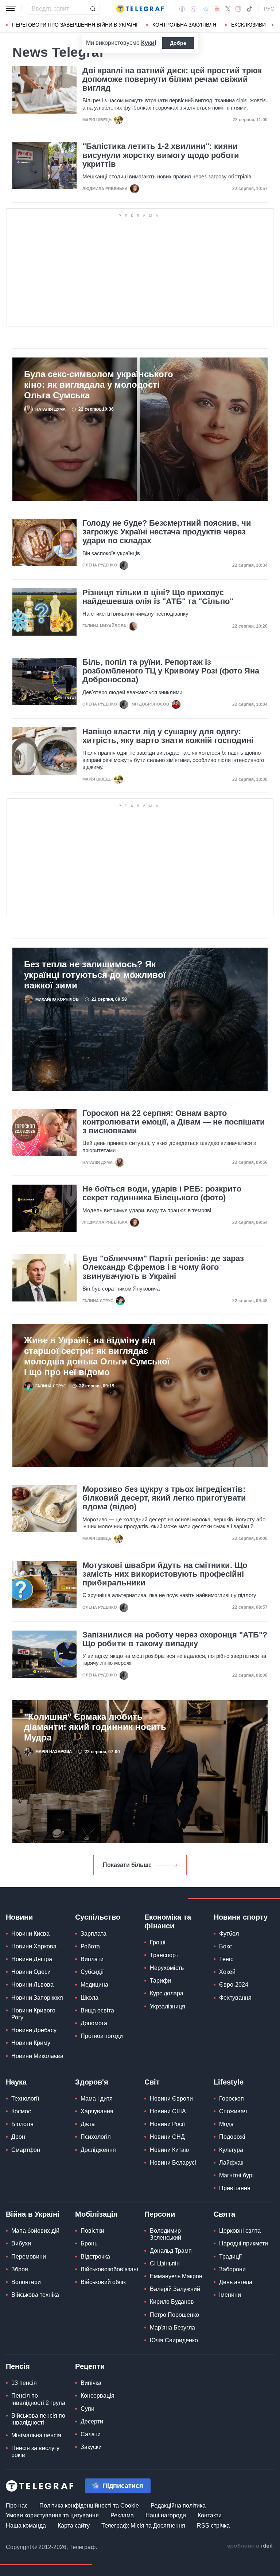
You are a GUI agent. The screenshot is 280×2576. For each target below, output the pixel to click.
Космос (21, 2111)
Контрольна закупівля (184, 25)
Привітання (235, 2188)
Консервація (98, 2396)
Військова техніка (35, 2295)
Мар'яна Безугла (172, 2328)
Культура (231, 2150)
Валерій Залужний (175, 2289)
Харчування (97, 2111)
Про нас (17, 2506)
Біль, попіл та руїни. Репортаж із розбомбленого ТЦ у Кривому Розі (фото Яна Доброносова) (171, 671)
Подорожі (232, 2137)
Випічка (91, 2383)
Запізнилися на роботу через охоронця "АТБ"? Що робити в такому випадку (175, 1639)
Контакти (210, 2515)
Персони (160, 2214)
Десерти (92, 2421)
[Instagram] (238, 9)
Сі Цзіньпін (165, 2263)
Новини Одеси (31, 1972)
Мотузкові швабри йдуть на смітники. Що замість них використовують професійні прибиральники (165, 1574)
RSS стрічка (213, 2526)
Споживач (233, 2111)
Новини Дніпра (32, 1959)
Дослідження (98, 2150)
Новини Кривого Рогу (33, 2014)
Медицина (94, 1985)
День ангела (236, 2282)
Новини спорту (241, 1917)
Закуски (91, 2447)
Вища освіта (97, 2010)
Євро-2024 (234, 1985)
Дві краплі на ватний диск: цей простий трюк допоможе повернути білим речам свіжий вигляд (172, 79)
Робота (90, 1946)
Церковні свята (240, 2231)
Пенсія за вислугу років (35, 2451)
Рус (269, 9)
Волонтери (26, 2282)
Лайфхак (231, 2163)
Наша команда (26, 2526)
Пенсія (18, 2366)
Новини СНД (167, 2137)
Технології (25, 2099)
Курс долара (167, 1993)
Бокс (225, 1946)
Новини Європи (171, 2099)
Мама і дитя (97, 2099)
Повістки (92, 2231)
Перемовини (29, 2257)
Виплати (92, 1959)
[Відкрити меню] (11, 9)
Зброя (20, 2269)
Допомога (94, 2023)
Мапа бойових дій (35, 2231)
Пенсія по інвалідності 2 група (38, 2399)
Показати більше (127, 1865)
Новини (19, 1917)
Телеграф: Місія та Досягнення (143, 2526)
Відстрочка (95, 2257)
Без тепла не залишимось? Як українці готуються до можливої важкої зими (95, 975)
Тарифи (160, 1981)
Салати (91, 2434)
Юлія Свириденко (174, 2340)
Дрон (18, 2137)
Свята (224, 2214)
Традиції (230, 2257)
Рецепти (90, 2366)
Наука (16, 2082)
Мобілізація (96, 2214)
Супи (87, 2409)
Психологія (96, 2137)
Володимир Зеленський (166, 2234)
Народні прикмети (244, 2243)
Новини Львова (32, 1985)
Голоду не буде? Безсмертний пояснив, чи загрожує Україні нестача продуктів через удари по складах (167, 532)
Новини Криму (31, 2043)
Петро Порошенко (174, 2315)
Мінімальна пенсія (36, 2435)
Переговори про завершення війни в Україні (75, 25)
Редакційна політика (178, 2506)
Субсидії (92, 1972)
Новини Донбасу (34, 2030)
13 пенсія (24, 2383)
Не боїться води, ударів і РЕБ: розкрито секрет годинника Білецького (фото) (162, 1193)
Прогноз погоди (102, 2036)
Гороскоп (232, 2099)
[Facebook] (182, 9)
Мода (226, 2124)
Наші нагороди (166, 2515)
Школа (90, 1998)
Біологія (22, 2124)
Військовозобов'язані (109, 2269)
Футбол (229, 1934)
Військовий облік (103, 2282)
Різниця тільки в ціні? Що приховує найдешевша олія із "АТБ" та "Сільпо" (158, 597)
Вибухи (21, 2243)
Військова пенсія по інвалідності (38, 2419)
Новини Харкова (34, 1946)
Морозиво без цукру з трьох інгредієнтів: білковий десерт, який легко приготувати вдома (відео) (164, 1498)
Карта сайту (74, 2526)
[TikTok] (249, 9)
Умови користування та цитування (52, 2515)
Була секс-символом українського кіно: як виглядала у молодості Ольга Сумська (99, 385)
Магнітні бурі (236, 2175)
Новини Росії (167, 2124)
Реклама (122, 2515)
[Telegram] (206, 9)
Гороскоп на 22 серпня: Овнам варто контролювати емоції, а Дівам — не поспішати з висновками (174, 1122)
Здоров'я (92, 2082)
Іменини (230, 2295)
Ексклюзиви (248, 25)
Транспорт (164, 1955)
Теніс (226, 1959)
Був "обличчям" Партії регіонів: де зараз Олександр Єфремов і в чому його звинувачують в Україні (163, 1267)
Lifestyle (229, 2082)
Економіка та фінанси (168, 1921)
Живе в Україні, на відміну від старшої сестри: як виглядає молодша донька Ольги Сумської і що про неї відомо (97, 1356)
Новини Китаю (169, 2150)
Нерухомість (167, 1968)
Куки (148, 43)
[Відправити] (93, 9)
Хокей (227, 1972)
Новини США (168, 2111)
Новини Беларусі (173, 2163)
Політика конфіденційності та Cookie (89, 2506)
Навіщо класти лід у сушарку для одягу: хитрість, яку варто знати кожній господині (168, 736)
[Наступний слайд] (273, 25)
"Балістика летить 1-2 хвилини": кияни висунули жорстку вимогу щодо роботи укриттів (161, 155)
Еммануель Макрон (176, 2276)
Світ (152, 2082)
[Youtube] (217, 9)
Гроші (158, 1942)
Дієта (88, 2124)
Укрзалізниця (168, 2006)
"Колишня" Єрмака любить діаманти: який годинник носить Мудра (95, 1727)
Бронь (89, 2243)
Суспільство (98, 1917)
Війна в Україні (33, 2214)
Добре (178, 43)
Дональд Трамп (171, 2251)
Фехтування (235, 1998)
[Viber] (194, 9)
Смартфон (26, 2150)
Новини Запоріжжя (37, 1998)
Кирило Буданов (172, 2302)
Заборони (232, 2269)
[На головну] (140, 9)
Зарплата (94, 1934)
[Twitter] (228, 9)
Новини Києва (30, 1934)
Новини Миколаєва (37, 2056)
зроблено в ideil (250, 2546)
